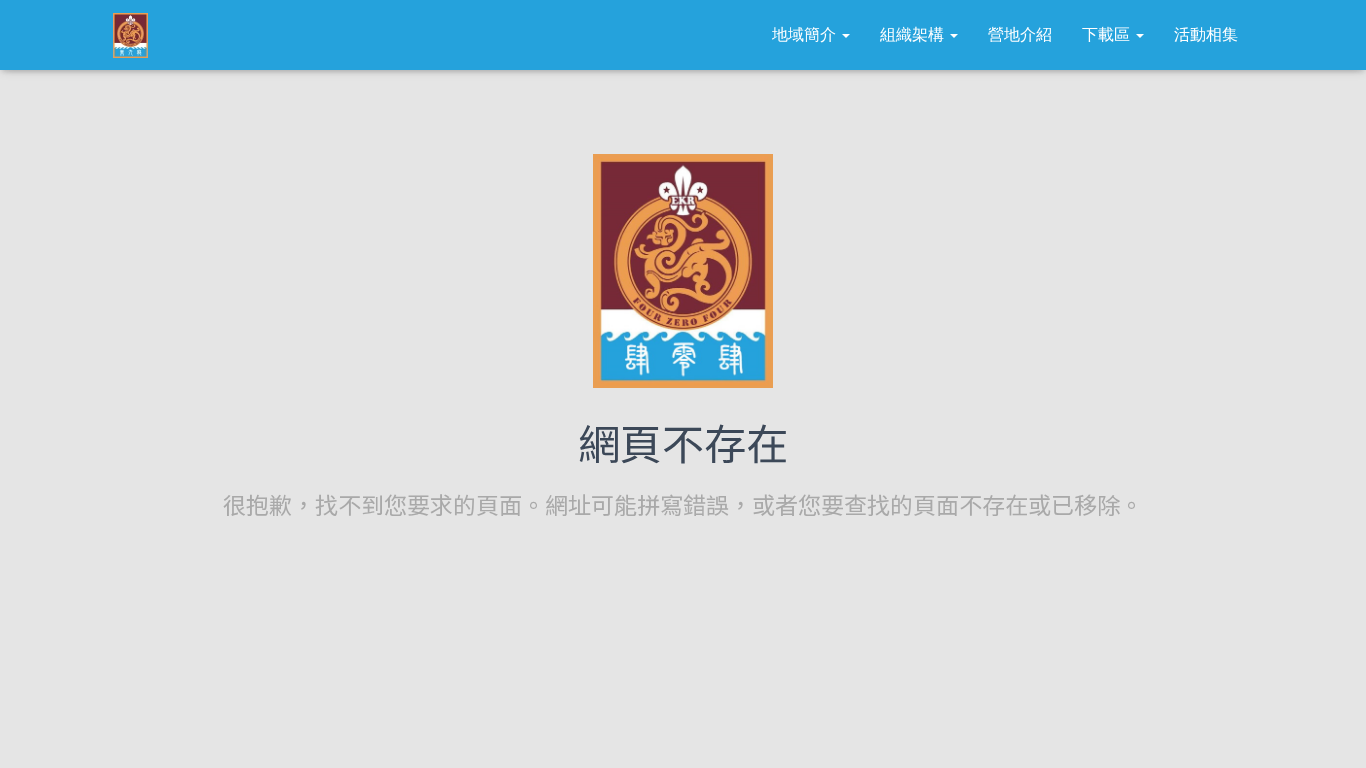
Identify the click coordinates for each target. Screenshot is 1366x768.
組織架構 (914, 34)
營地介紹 (1020, 34)
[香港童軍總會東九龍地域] (130, 35)
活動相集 (1206, 34)
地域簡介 (806, 34)
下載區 (1108, 34)
